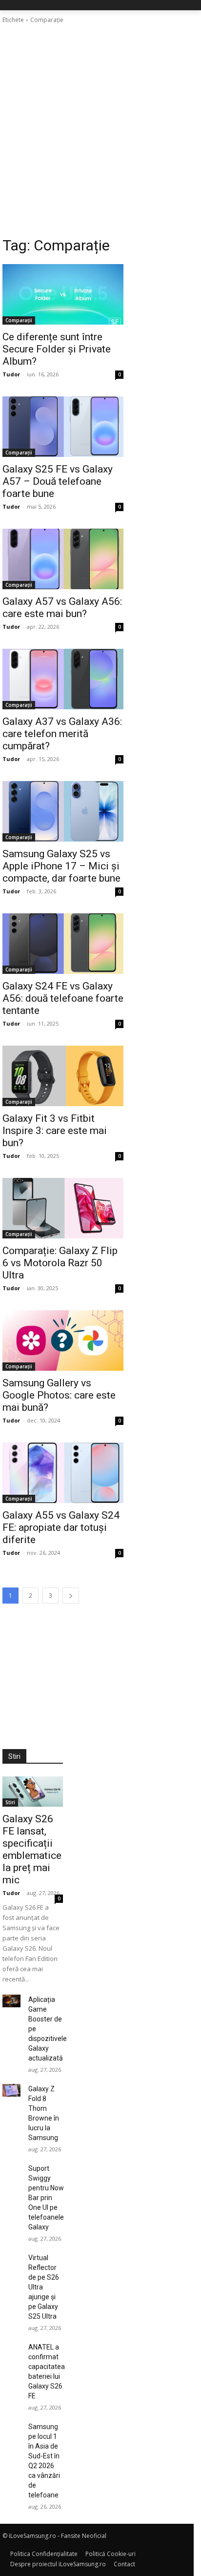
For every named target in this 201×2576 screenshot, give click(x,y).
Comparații (19, 320)
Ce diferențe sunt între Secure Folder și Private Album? (57, 349)
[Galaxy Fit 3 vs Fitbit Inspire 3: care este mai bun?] (63, 1076)
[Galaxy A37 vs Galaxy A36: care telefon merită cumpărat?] (63, 679)
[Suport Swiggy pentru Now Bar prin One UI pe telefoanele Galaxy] (11, 2170)
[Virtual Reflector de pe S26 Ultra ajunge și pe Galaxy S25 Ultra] (11, 2259)
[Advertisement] (100, 130)
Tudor (11, 374)
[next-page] (71, 1596)
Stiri (10, 1802)
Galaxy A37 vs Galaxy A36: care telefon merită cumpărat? (62, 734)
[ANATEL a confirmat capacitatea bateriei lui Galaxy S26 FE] (11, 2349)
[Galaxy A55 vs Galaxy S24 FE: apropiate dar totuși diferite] (63, 1473)
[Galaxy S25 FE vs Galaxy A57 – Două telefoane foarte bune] (63, 427)
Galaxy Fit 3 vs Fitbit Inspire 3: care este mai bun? (55, 1131)
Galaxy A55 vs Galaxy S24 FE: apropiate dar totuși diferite (61, 1527)
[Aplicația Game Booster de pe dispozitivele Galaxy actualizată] (11, 2001)
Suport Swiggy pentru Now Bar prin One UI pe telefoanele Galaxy (46, 2198)
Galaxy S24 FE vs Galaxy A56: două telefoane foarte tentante (63, 998)
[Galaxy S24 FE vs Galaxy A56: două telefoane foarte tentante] (63, 944)
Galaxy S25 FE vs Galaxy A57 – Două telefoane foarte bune (58, 481)
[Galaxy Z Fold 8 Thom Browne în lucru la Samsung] (11, 2090)
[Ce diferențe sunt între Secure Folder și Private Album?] (63, 294)
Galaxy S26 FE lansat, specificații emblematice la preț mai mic (32, 1849)
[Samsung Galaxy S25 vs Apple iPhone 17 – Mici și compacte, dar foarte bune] (63, 811)
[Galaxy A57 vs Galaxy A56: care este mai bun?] (63, 559)
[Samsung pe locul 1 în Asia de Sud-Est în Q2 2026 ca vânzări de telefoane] (11, 2428)
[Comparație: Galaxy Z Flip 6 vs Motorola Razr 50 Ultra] (63, 1208)
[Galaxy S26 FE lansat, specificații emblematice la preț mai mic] (33, 1792)
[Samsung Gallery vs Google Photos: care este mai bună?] (63, 1340)
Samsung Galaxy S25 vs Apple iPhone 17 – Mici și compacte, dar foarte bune (61, 866)
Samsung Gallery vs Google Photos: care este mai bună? (59, 1395)
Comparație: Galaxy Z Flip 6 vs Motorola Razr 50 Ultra (60, 1263)
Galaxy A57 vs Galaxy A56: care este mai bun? (62, 608)
